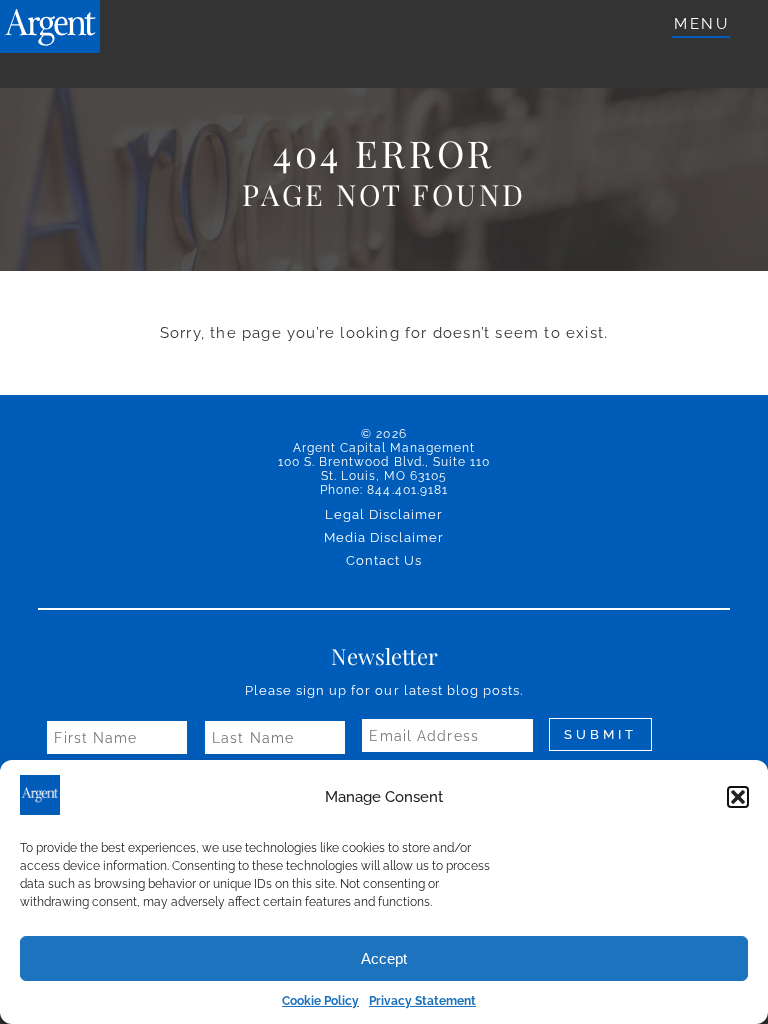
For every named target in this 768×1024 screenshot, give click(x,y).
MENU (701, 24)
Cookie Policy (320, 1001)
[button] (738, 797)
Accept (384, 958)
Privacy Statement (422, 1001)
